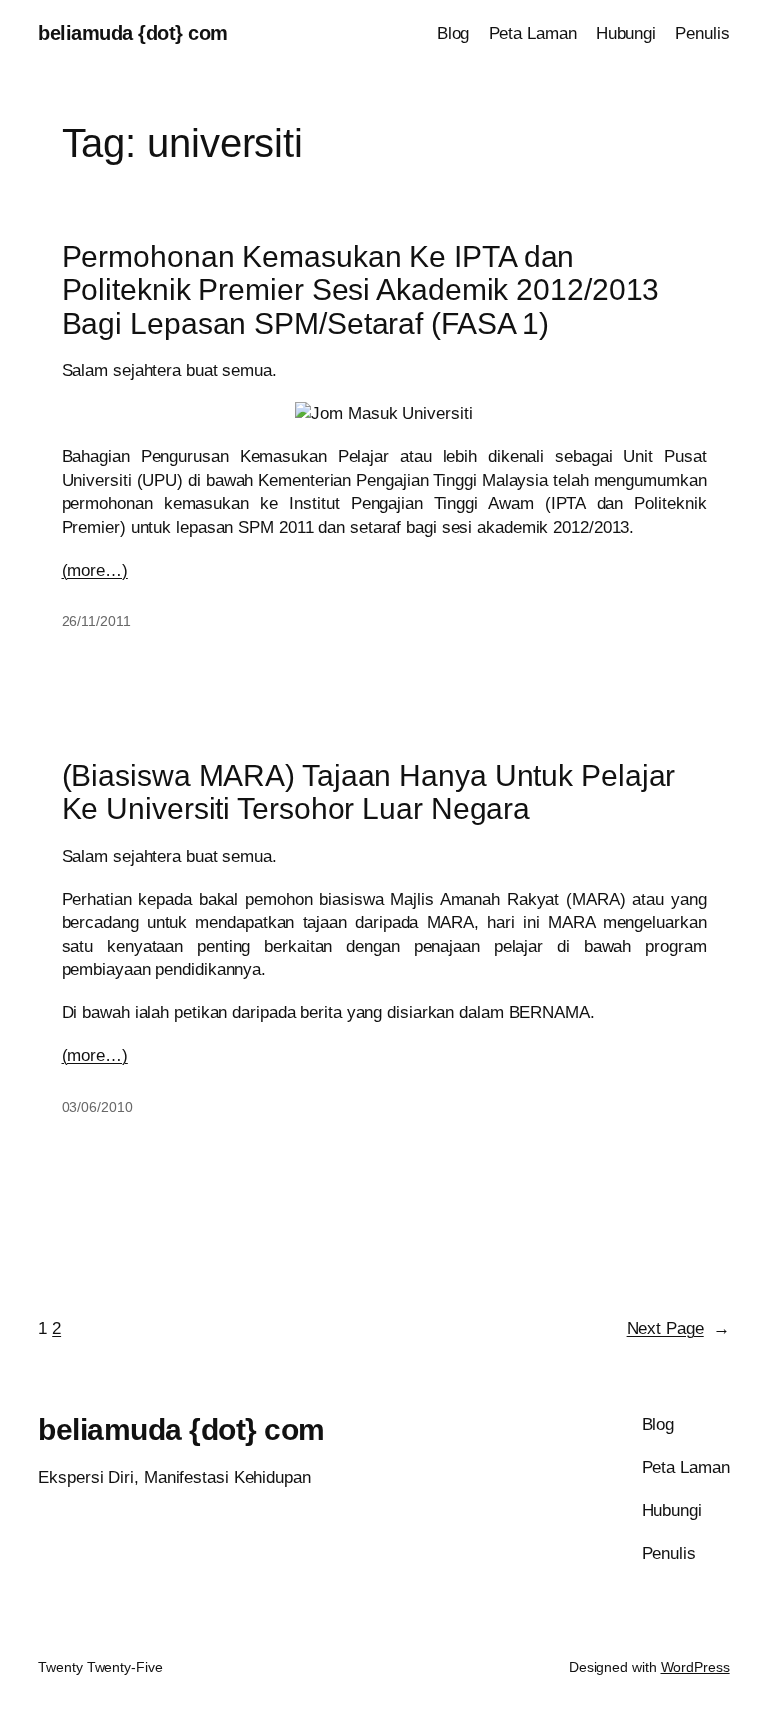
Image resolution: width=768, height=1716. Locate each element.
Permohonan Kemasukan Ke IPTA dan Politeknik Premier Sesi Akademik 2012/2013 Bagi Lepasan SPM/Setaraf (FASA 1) (361, 290)
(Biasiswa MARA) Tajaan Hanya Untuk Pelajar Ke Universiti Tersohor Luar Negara (369, 792)
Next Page (678, 1328)
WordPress (695, 1667)
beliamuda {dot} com (133, 33)
